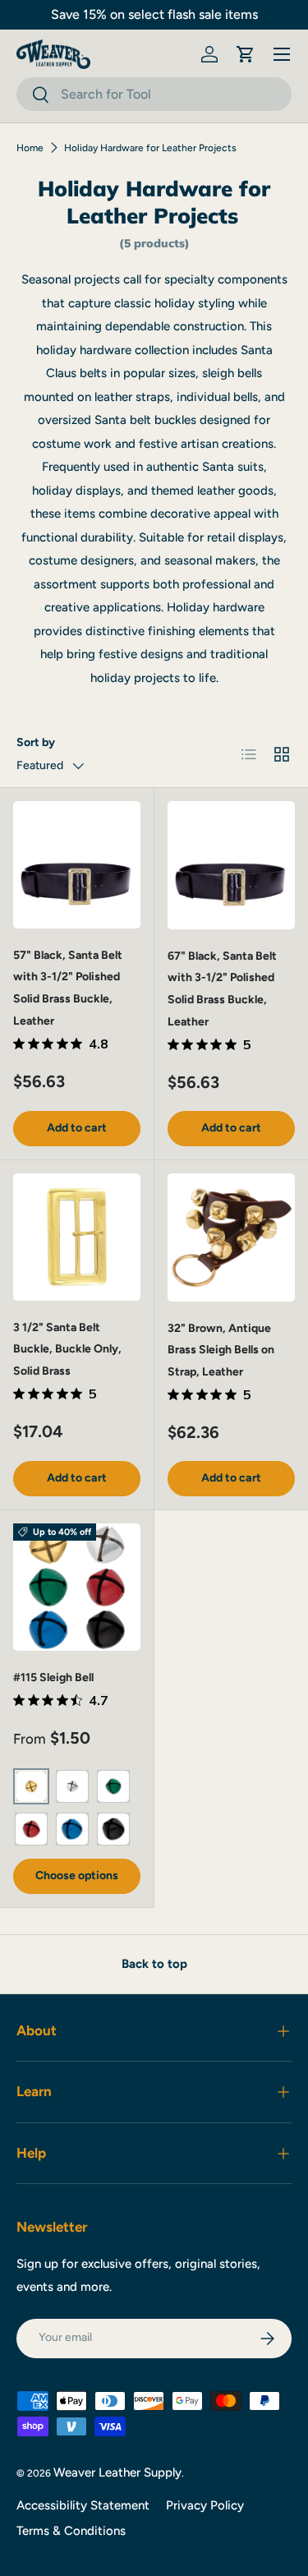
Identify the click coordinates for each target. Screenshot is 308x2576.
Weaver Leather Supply (117, 2472)
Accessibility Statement (83, 2505)
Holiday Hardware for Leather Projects (150, 148)
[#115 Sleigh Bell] (77, 1587)
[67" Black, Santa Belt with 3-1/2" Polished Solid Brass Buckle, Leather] (232, 865)
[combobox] (154, 94)
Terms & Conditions (71, 2531)
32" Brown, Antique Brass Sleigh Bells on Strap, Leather (221, 1350)
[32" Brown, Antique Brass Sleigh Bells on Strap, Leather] (232, 1237)
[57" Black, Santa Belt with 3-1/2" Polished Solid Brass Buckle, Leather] (77, 865)
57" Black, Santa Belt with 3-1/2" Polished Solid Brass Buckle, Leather (68, 988)
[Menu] (282, 54)
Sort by (36, 742)
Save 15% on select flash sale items (154, 14)
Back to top (154, 1964)
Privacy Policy (205, 2505)
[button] (246, 54)
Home (30, 148)
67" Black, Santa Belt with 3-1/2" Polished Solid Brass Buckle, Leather (222, 989)
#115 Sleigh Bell (53, 1677)
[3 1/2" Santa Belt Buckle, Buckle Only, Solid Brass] (77, 1237)
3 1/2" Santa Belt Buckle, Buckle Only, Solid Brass (67, 1349)
